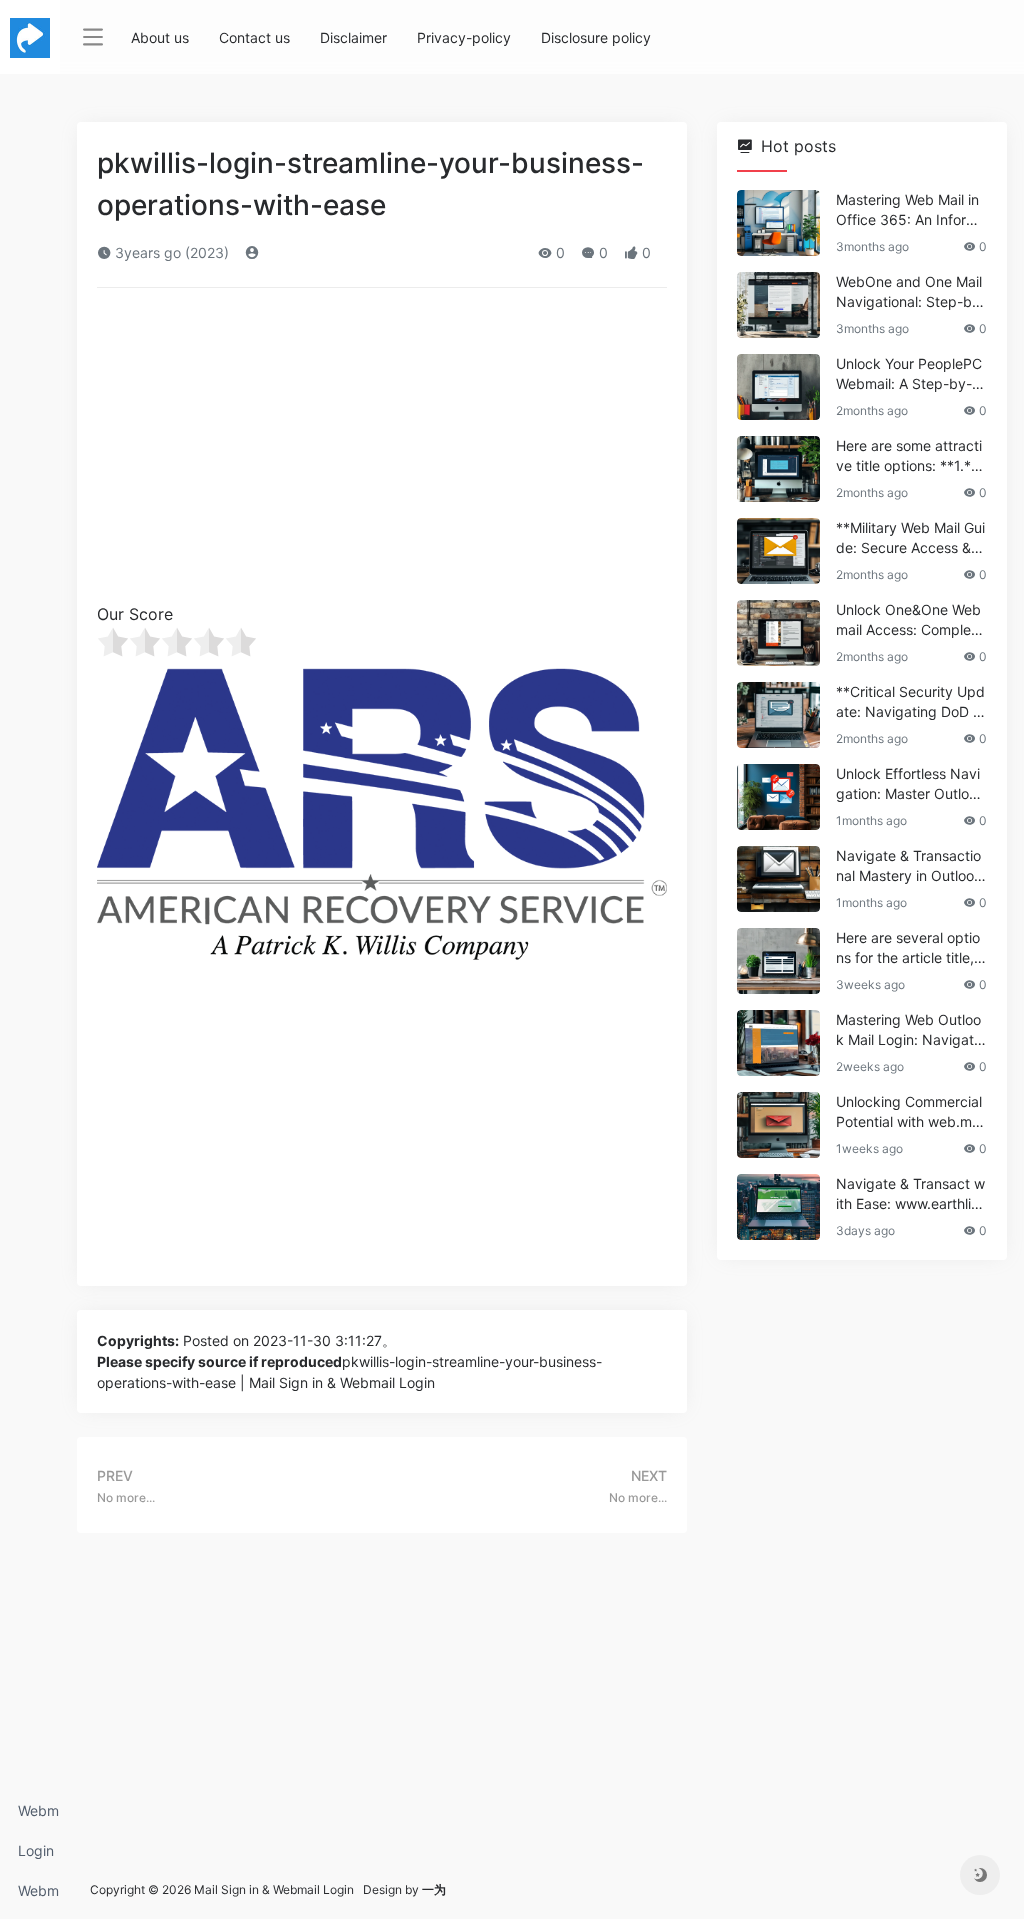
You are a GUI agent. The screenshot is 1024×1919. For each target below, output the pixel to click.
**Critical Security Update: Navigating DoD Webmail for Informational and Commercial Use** (911, 702)
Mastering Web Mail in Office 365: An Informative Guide (911, 210)
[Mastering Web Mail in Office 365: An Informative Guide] (778, 223)
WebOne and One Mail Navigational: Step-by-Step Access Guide (911, 292)
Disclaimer (353, 37)
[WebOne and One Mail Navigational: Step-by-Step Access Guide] (778, 305)
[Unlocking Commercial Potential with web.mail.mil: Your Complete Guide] (778, 1125)
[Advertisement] (382, 452)
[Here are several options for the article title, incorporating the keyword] (778, 961)
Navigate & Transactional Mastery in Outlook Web (909, 866)
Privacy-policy (464, 37)
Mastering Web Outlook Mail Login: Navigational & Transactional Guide (910, 1030)
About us (160, 37)
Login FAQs (36, 1856)
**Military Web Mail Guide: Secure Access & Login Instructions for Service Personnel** (910, 538)
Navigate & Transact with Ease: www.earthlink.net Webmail (910, 1194)
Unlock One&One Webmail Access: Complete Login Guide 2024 (910, 620)
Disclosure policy (596, 37)
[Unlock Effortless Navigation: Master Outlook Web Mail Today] (778, 797)
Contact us (254, 37)
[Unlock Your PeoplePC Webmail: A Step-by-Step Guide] (778, 387)
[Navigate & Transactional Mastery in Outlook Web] (778, 879)
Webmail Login (38, 1816)
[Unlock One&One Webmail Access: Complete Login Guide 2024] (778, 633)
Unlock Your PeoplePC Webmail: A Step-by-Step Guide (911, 374)
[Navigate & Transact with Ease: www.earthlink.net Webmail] (778, 1207)
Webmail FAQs (38, 1896)
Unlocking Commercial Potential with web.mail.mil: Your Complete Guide (909, 1112)
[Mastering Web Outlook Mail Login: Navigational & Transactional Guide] (778, 1043)
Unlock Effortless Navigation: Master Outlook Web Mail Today (910, 784)
